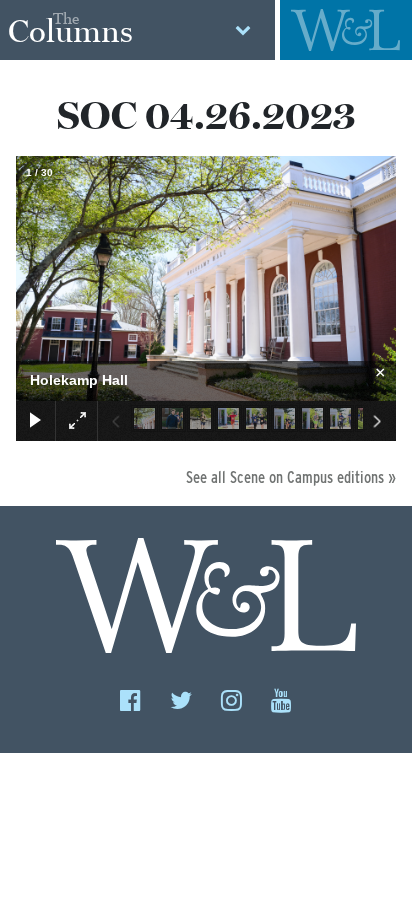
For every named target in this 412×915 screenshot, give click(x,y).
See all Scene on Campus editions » (291, 477)
